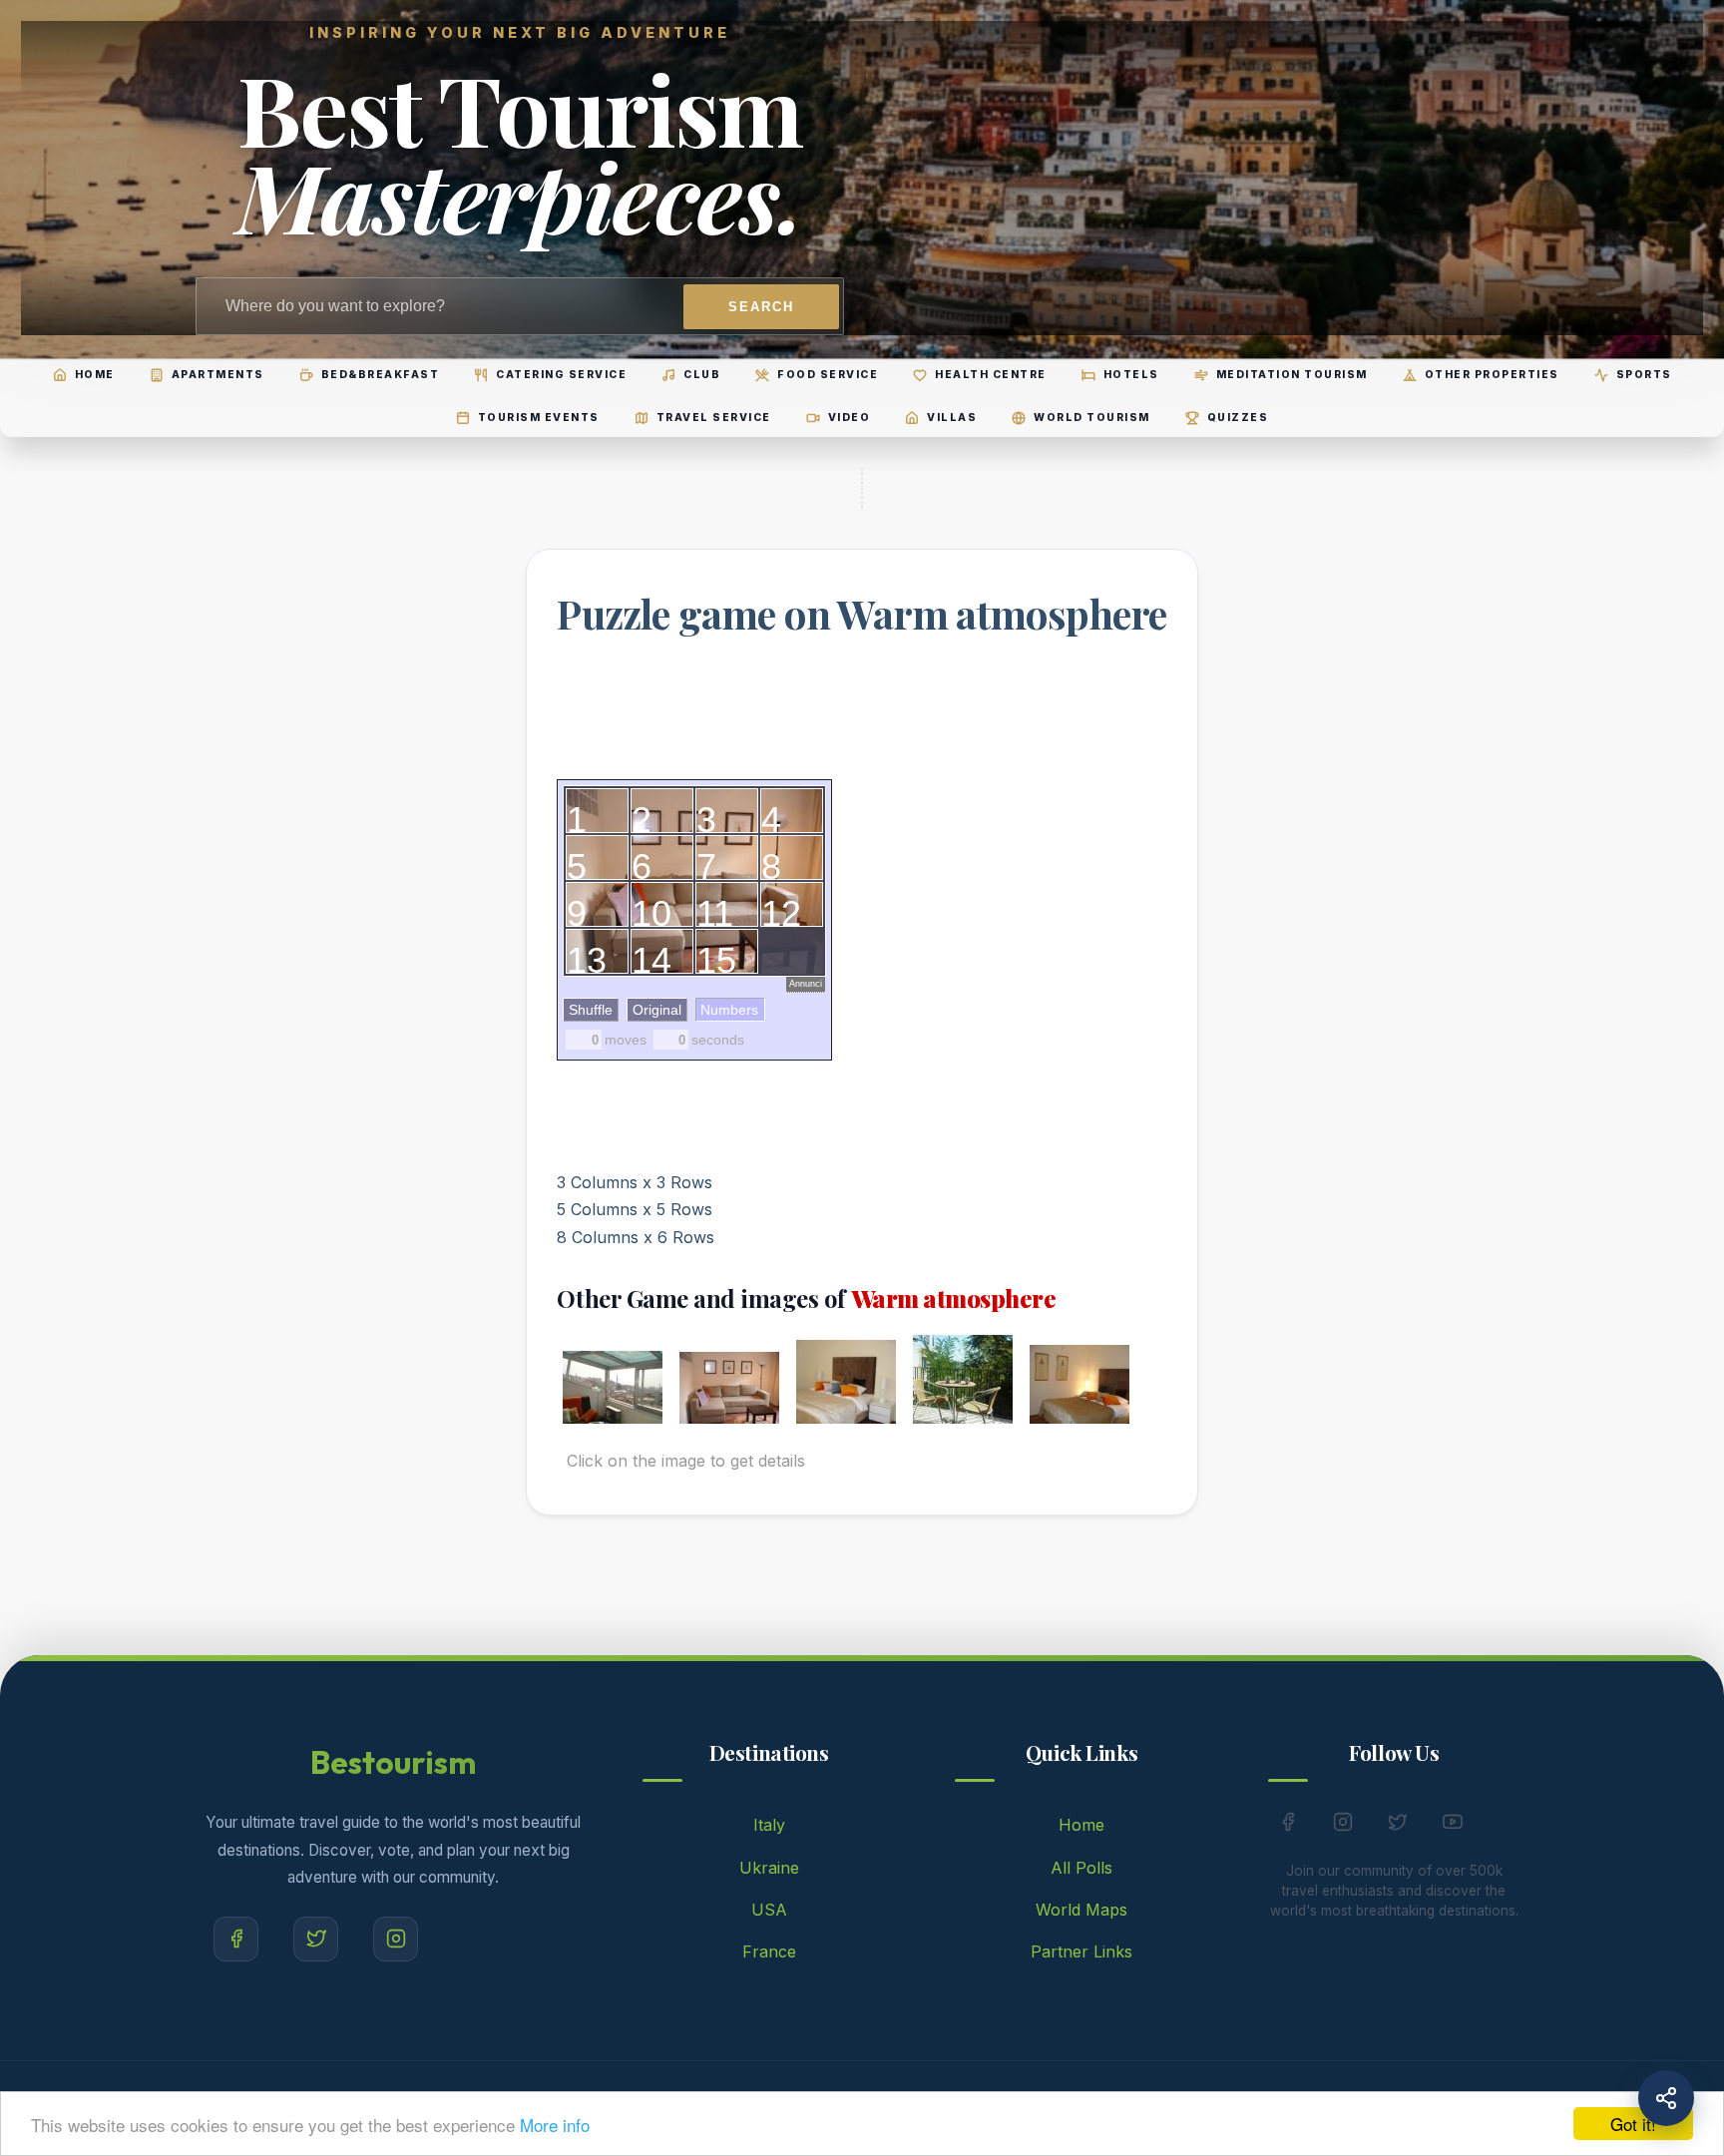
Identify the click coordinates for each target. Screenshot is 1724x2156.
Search (761, 307)
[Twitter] (316, 1939)
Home (1081, 1825)
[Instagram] (396, 1939)
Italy (769, 1825)
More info (555, 2125)
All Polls (1081, 1868)
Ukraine (769, 1868)
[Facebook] (236, 1939)
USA (769, 1910)
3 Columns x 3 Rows (635, 1182)
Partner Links (1081, 1951)
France (769, 1951)
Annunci (806, 984)
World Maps (1081, 1910)
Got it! (1633, 2124)
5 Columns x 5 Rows (635, 1209)
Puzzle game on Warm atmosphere (862, 613)
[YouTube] (1453, 1826)
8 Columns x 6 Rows (636, 1237)
